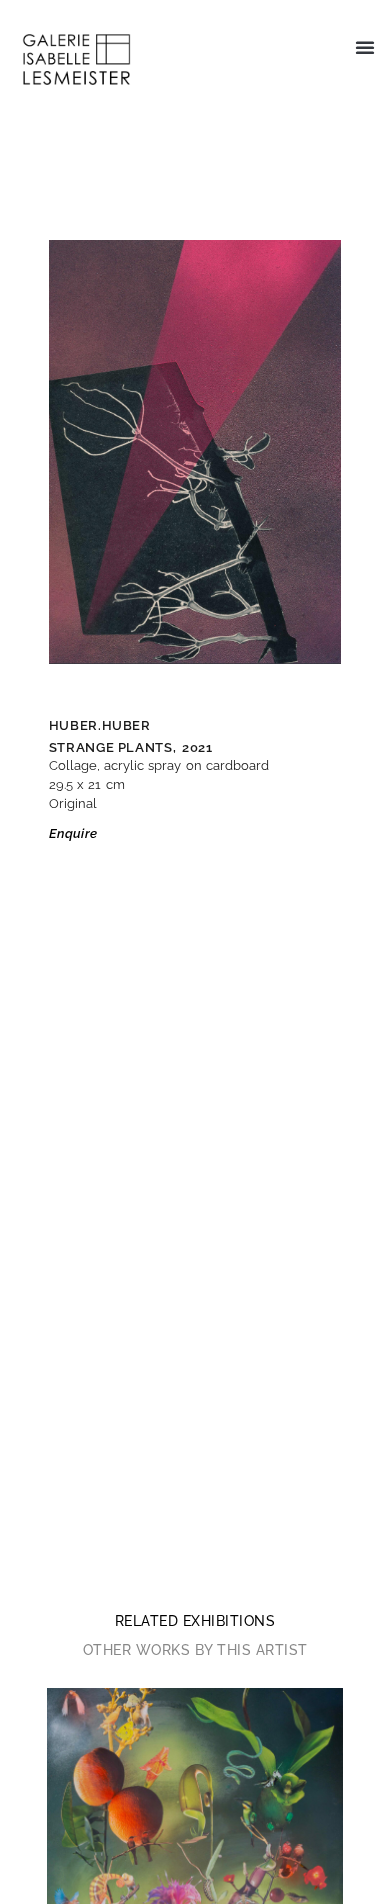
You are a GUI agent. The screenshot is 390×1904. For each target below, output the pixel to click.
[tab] (195, 1621)
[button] (365, 47)
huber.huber (100, 725)
